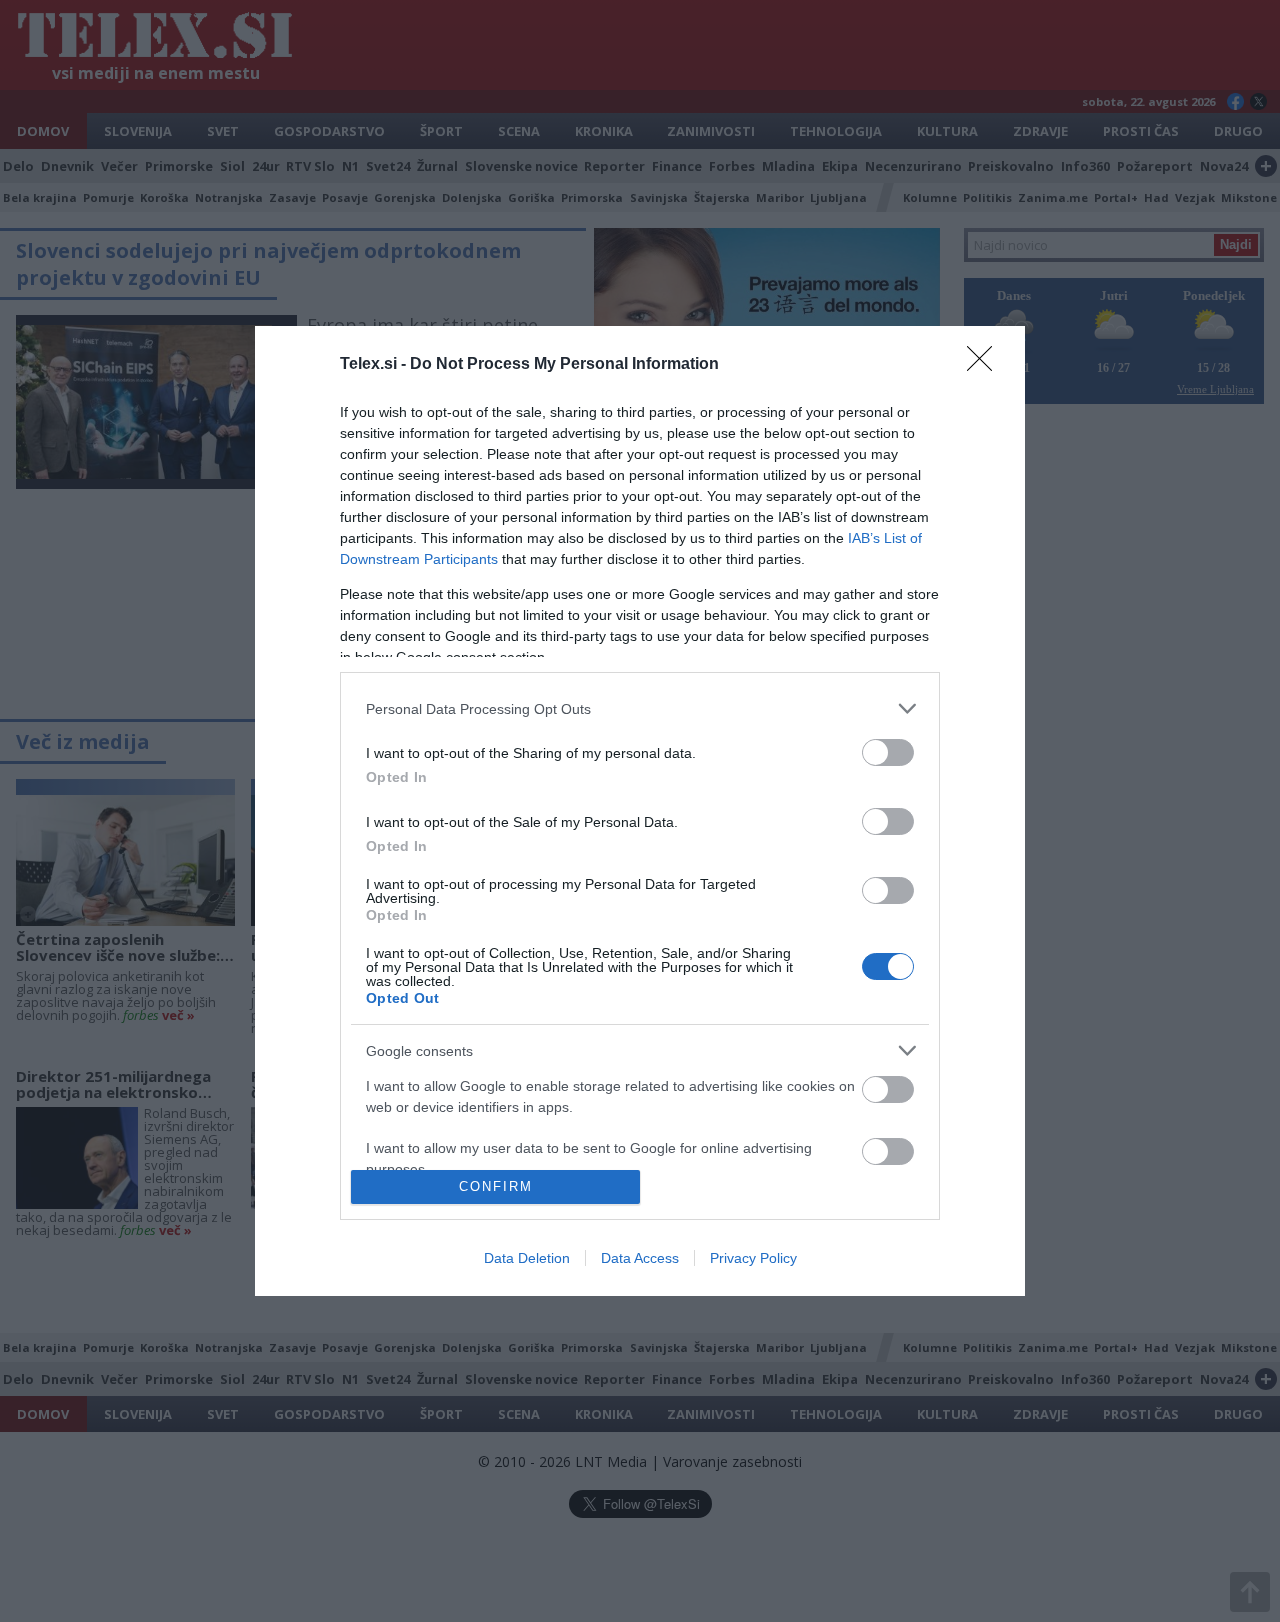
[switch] (888, 752)
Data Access (640, 1258)
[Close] (986, 365)
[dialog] (640, 811)
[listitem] (640, 708)
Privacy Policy (753, 1258)
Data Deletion (527, 1258)
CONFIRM (496, 1186)
